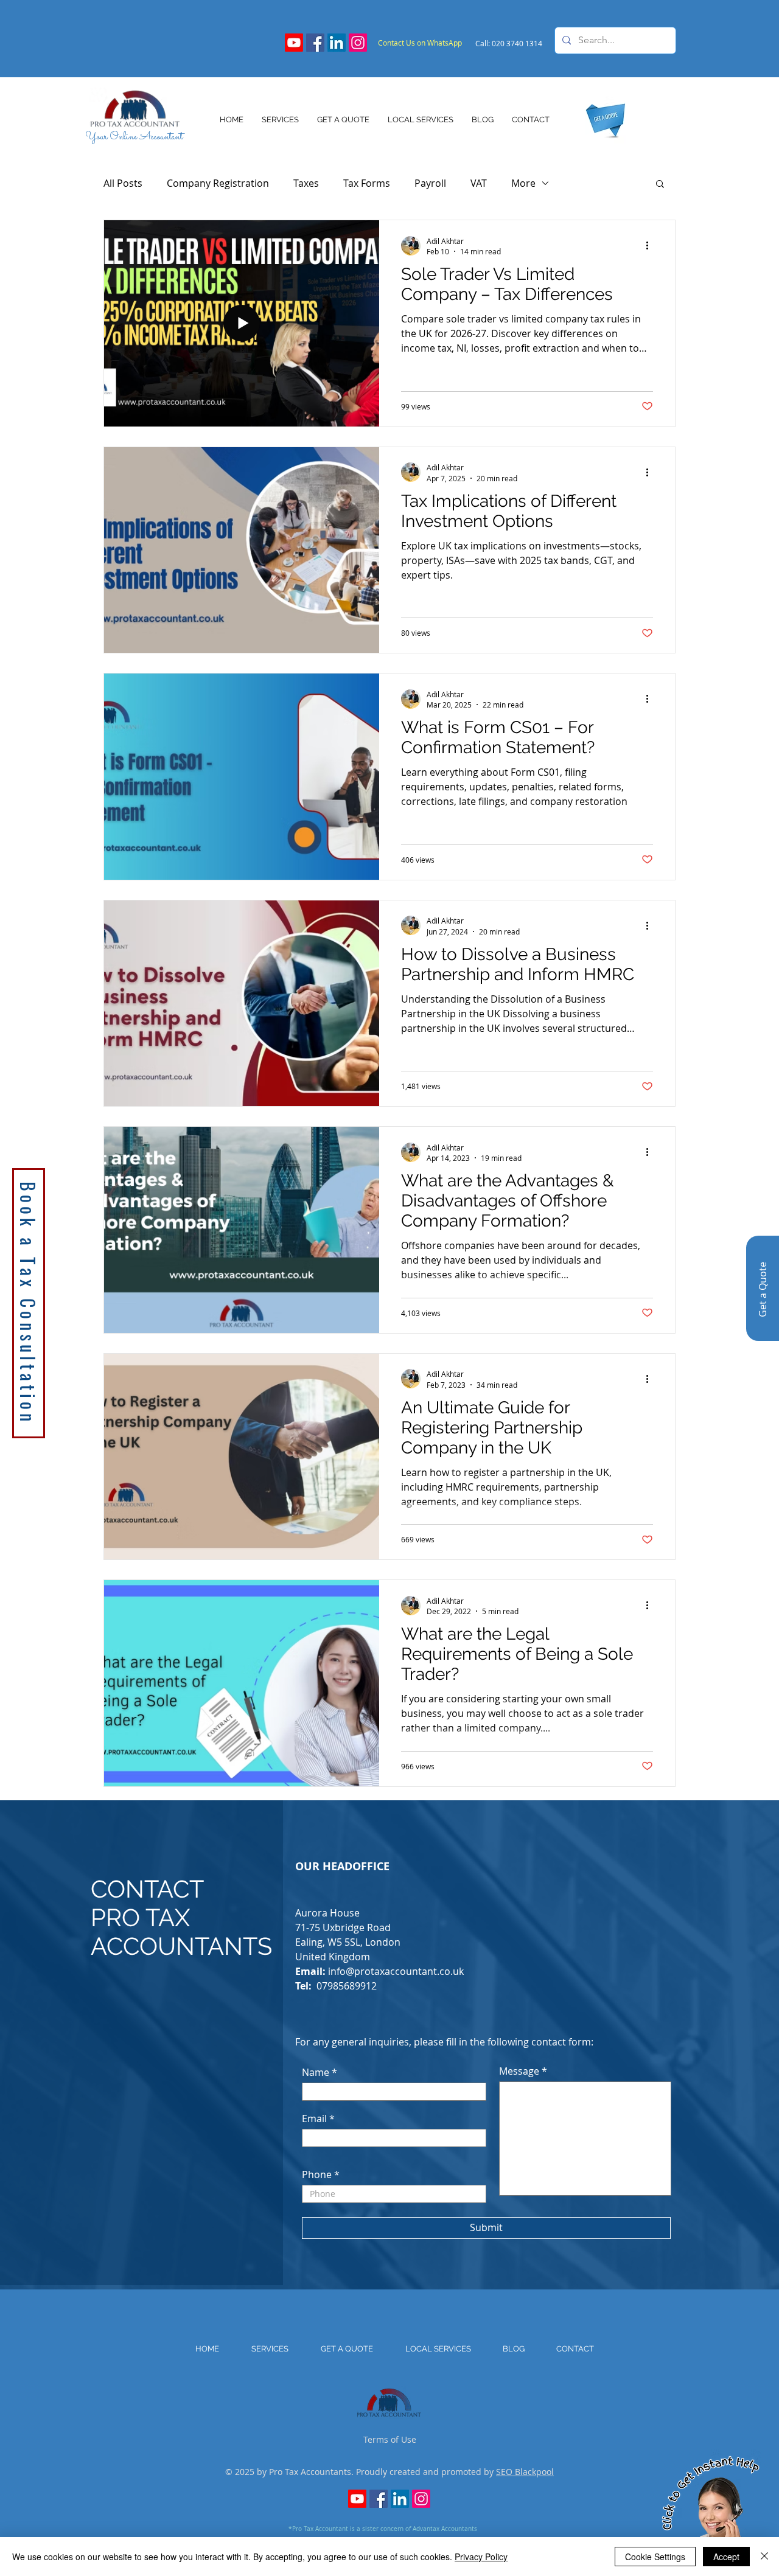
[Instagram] (358, 43)
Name (316, 2072)
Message (519, 2071)
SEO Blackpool (525, 2472)
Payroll (430, 183)
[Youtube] (294, 43)
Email (314, 2118)
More (523, 183)
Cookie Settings (655, 2557)
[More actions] (651, 246)
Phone (317, 2174)
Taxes (306, 183)
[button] (660, 185)
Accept (726, 2557)
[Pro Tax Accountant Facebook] (315, 43)
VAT (479, 183)
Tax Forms (367, 183)
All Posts (123, 183)
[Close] (764, 2557)
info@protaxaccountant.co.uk (396, 1971)
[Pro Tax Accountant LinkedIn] (337, 43)
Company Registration (218, 183)
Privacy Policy (481, 2557)
